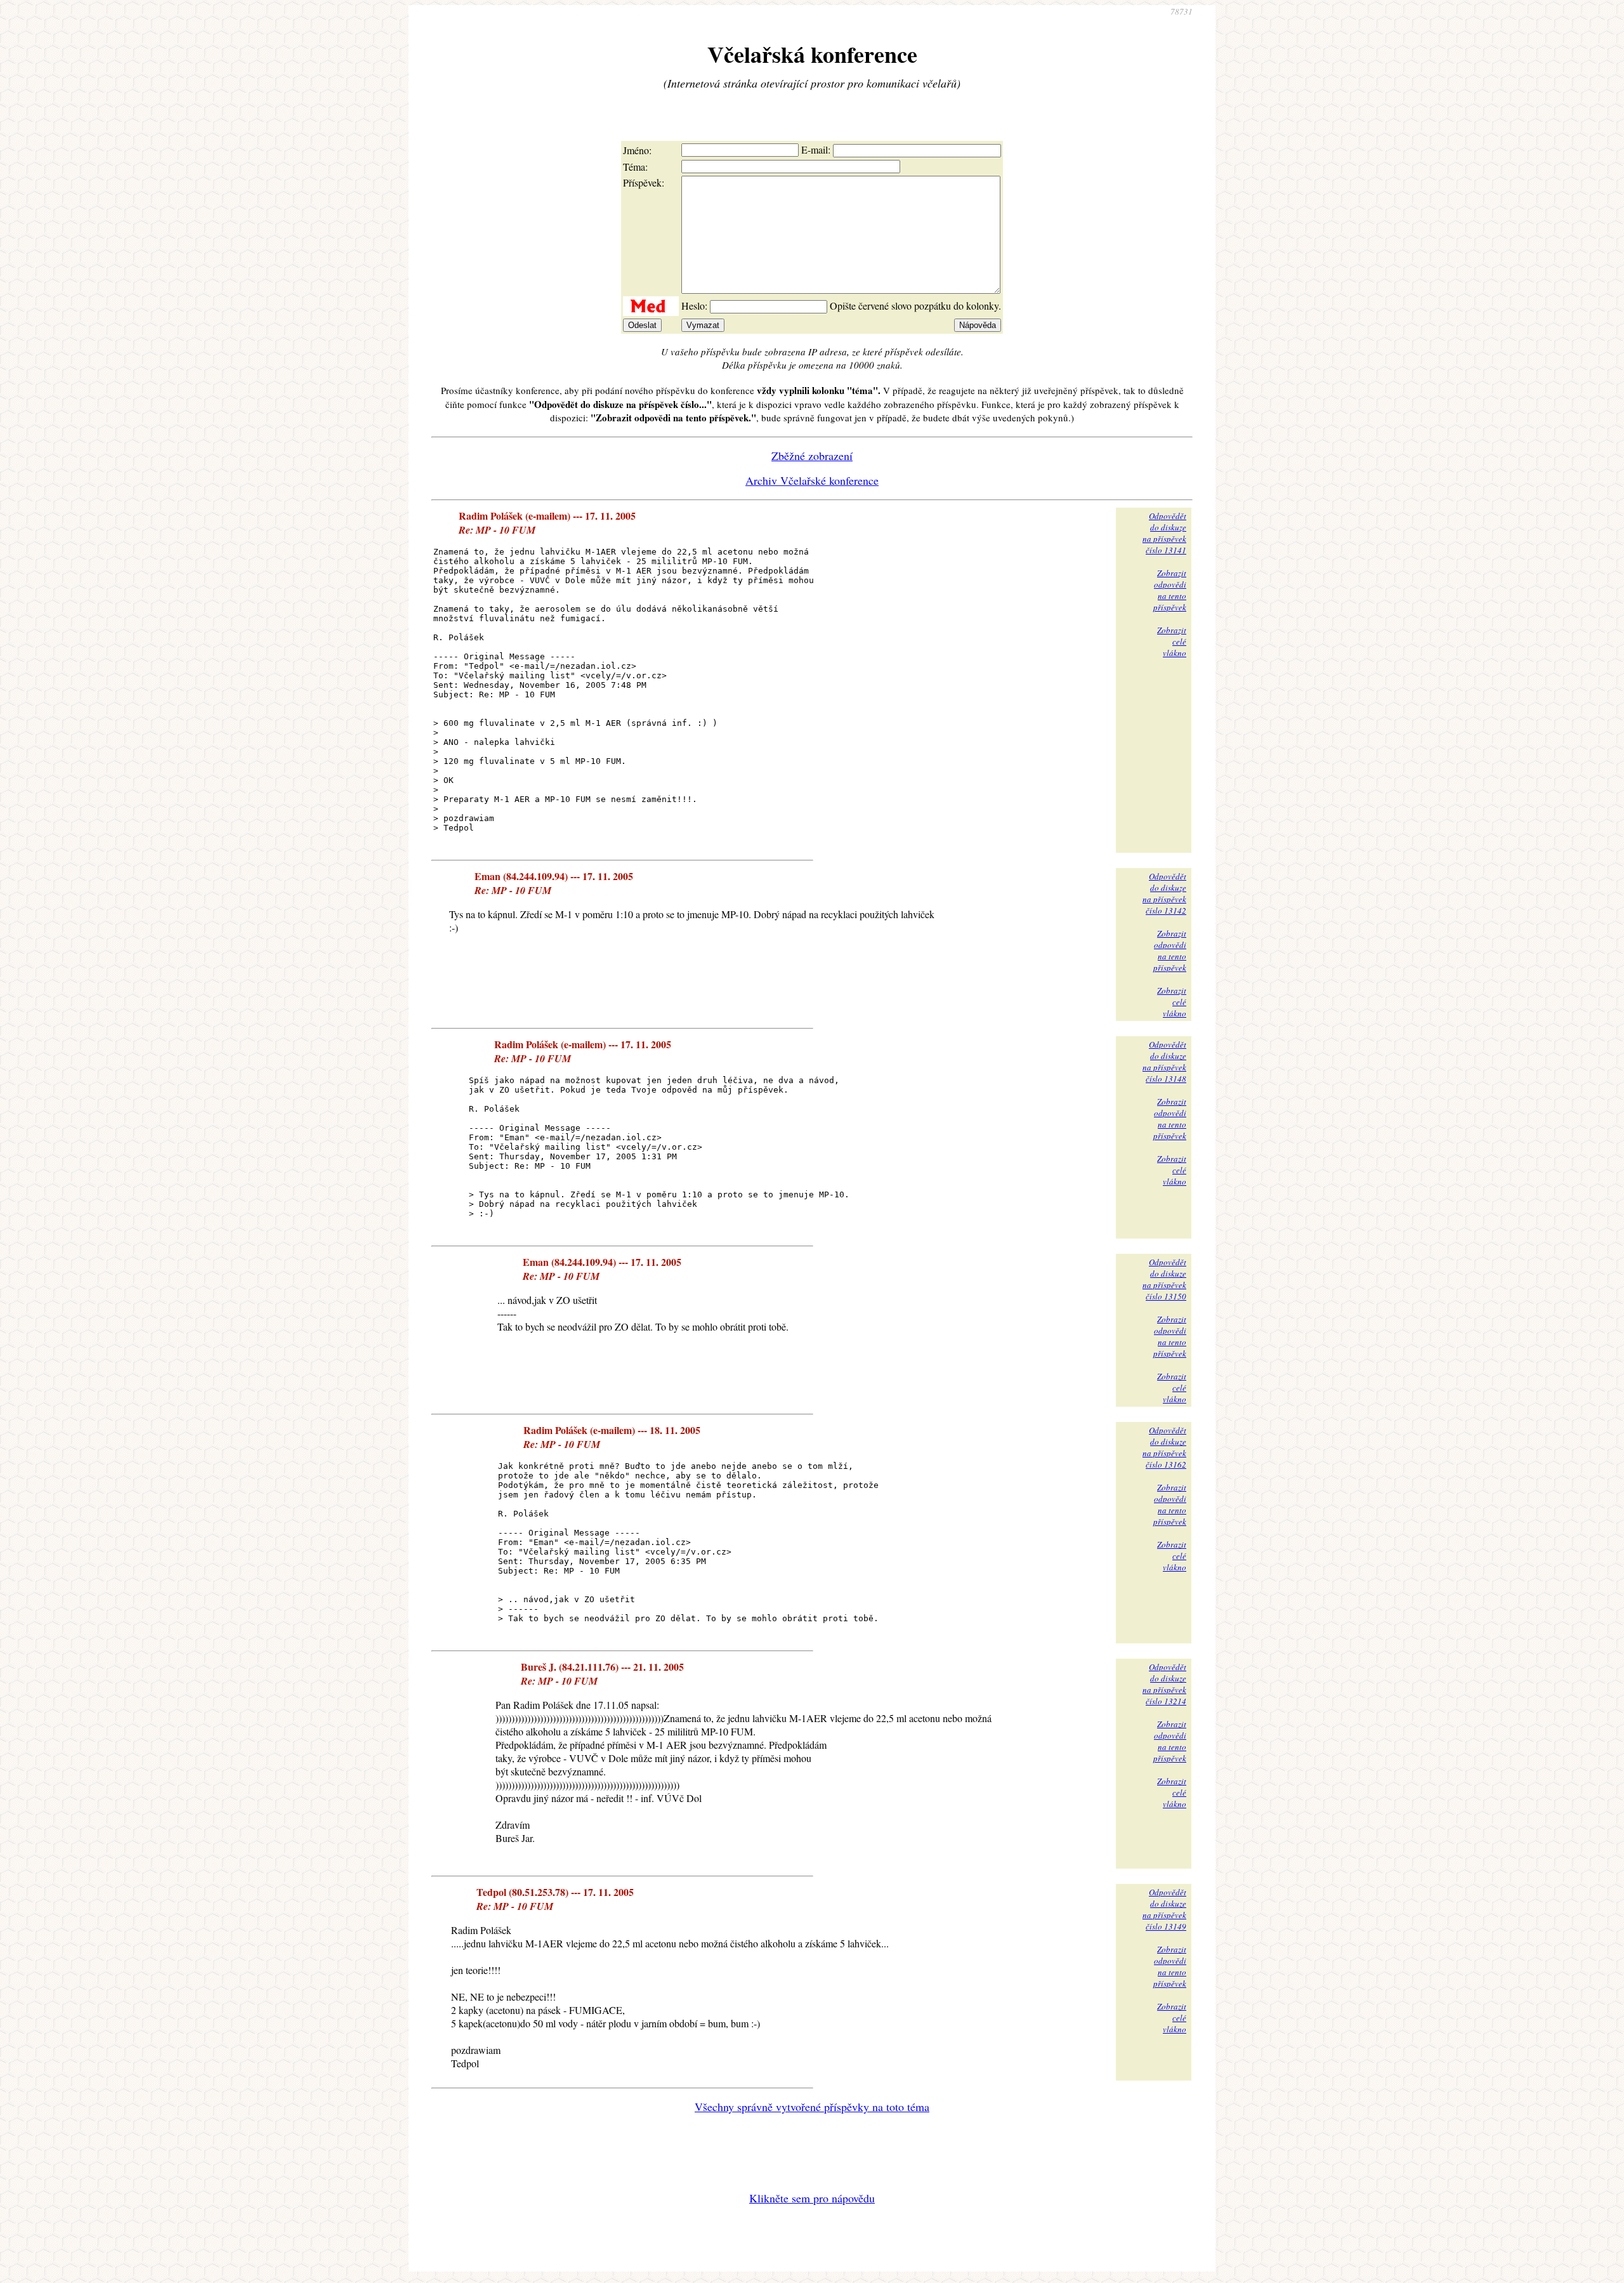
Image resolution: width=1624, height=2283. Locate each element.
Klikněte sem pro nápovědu (812, 2198)
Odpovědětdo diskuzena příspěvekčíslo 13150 (1164, 1279)
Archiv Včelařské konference (812, 480)
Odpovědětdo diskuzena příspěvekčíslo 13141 (1164, 533)
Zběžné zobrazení (812, 456)
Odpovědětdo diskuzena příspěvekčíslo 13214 (1164, 1684)
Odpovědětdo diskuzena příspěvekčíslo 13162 (1164, 1447)
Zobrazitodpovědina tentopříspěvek (1170, 590)
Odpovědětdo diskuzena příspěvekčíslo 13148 (1164, 1062)
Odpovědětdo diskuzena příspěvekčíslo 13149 (1164, 1909)
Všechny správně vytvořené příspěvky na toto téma (812, 2107)
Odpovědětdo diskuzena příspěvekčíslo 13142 (1164, 893)
